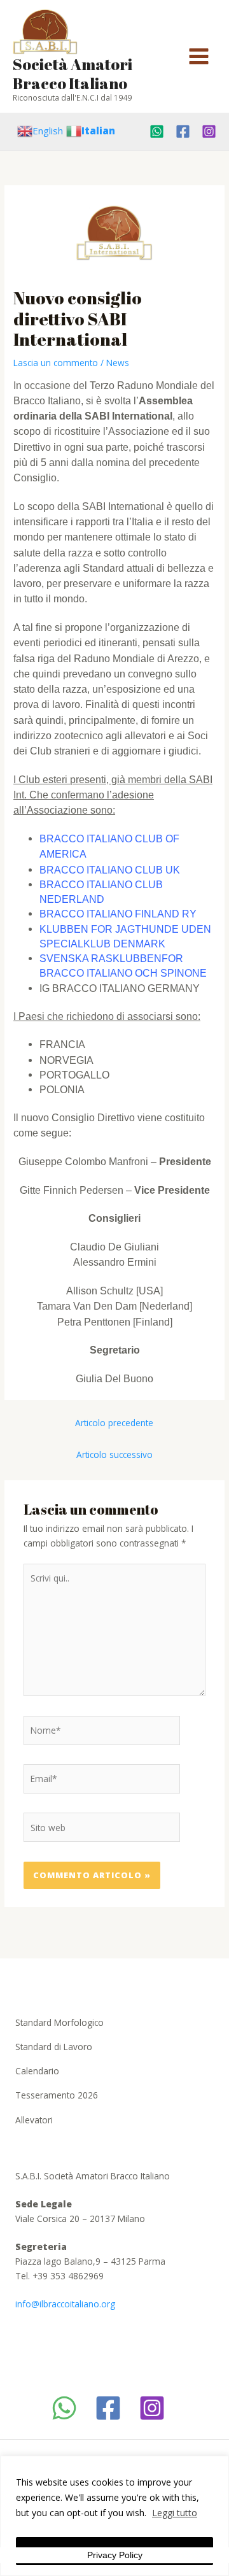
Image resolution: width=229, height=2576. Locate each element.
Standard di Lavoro (54, 2047)
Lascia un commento (56, 363)
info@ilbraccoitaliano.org (65, 2304)
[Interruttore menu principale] (199, 57)
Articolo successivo (114, 1454)
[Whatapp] (157, 131)
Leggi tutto (175, 2513)
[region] (114, 2516)
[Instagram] (209, 131)
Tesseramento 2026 (57, 2095)
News (118, 363)
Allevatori (34, 2120)
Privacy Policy (115, 2555)
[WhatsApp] (64, 2408)
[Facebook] (183, 131)
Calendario (37, 2071)
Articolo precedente (114, 1423)
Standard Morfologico (59, 2022)
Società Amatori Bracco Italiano (73, 74)
